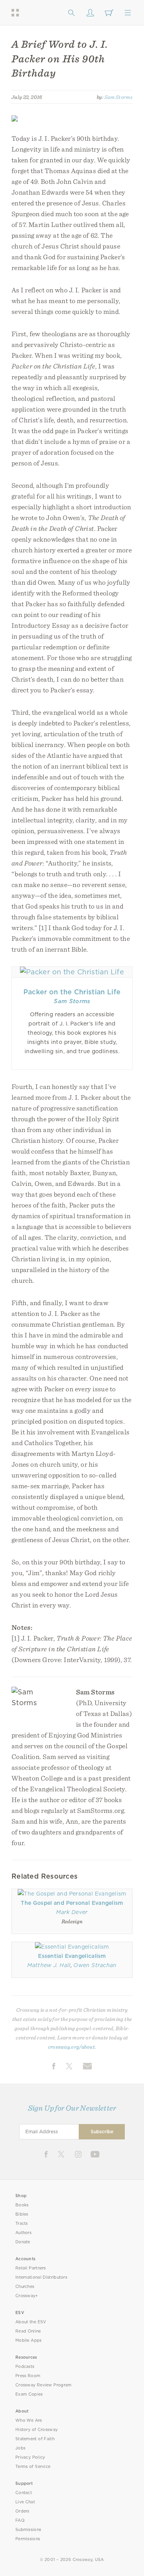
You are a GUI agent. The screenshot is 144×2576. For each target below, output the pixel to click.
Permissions (28, 2539)
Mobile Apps (29, 2340)
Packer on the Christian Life (72, 992)
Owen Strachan (95, 1965)
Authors (23, 2233)
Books (22, 2205)
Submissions (28, 2530)
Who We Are (29, 2420)
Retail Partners (31, 2268)
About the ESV (31, 2322)
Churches (25, 2287)
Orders (22, 2511)
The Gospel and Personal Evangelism (72, 1903)
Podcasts (25, 2367)
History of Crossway (36, 2430)
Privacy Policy (30, 2457)
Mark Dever (72, 1912)
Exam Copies (29, 2394)
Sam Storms (118, 97)
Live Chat (25, 2502)
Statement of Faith (35, 2439)
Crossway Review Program (44, 2385)
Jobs (20, 2448)
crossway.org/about (71, 2047)
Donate (23, 2242)
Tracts (22, 2223)
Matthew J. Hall (49, 1965)
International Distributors (41, 2277)
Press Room (28, 2376)
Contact (24, 2493)
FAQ (20, 2520)
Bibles (22, 2214)
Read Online (28, 2331)
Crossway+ (27, 2296)
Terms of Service (33, 2467)
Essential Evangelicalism (72, 1956)
